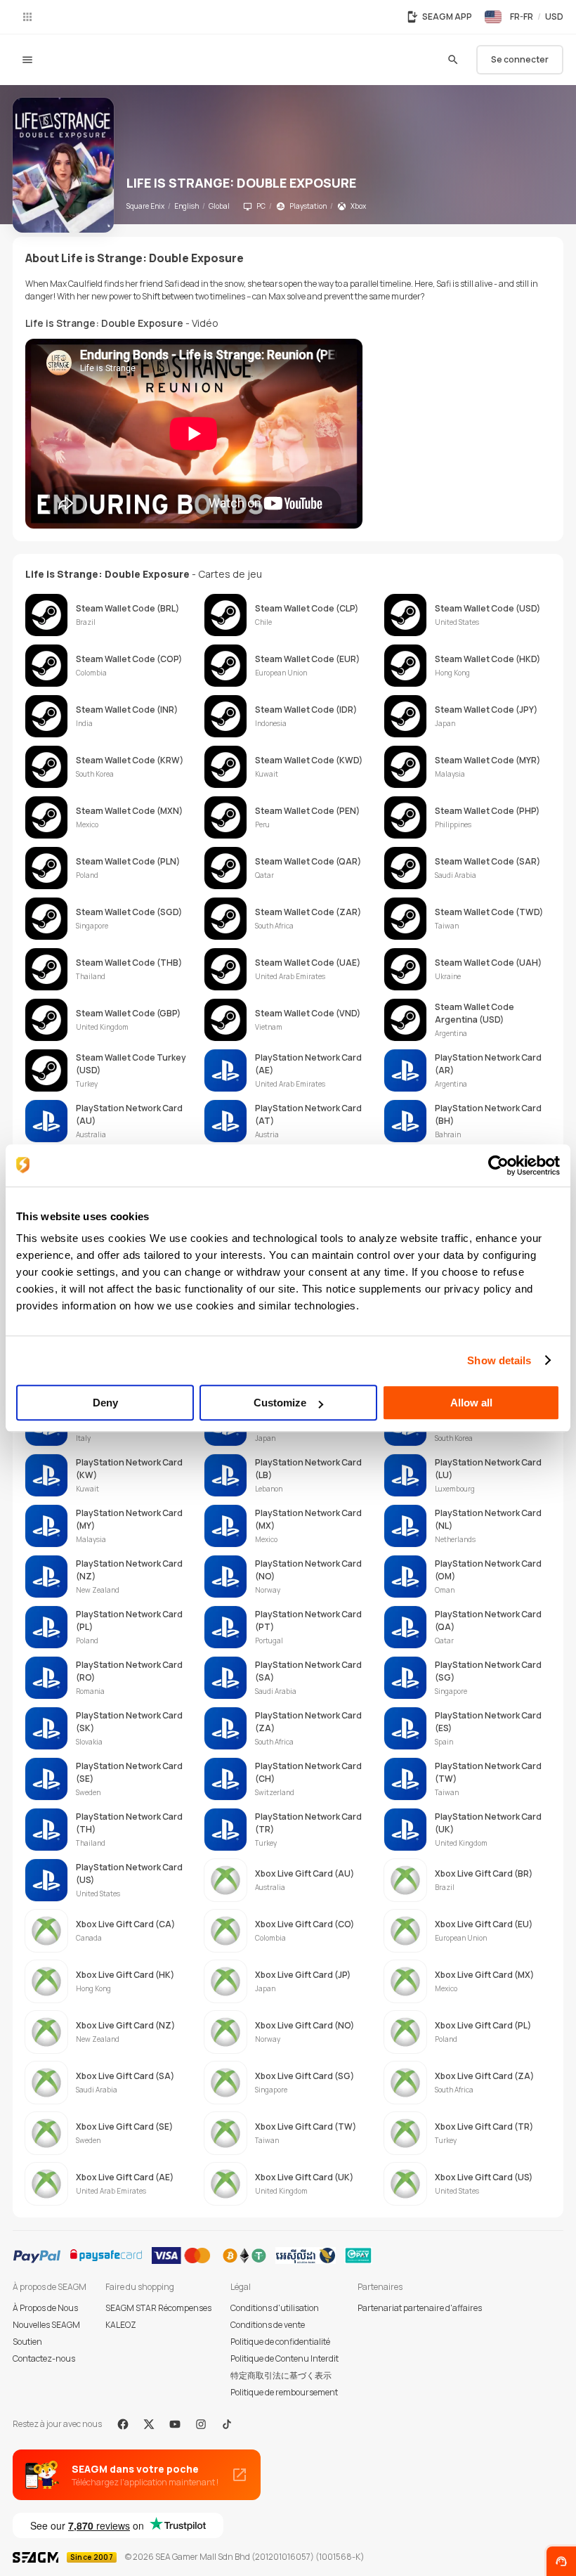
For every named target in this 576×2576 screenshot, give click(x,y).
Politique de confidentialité (280, 2342)
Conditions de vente (268, 2325)
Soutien (27, 2342)
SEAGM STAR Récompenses (158, 2308)
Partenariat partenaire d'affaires (420, 2308)
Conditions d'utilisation (275, 2308)
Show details (499, 1360)
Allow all (471, 1403)
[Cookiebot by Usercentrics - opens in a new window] (498, 1165)
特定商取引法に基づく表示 (281, 2375)
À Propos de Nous (45, 2308)
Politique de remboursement (284, 2392)
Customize (280, 1403)
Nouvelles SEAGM (46, 2325)
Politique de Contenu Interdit (284, 2358)
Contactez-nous (44, 2358)
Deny (105, 1403)
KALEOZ (121, 2325)
